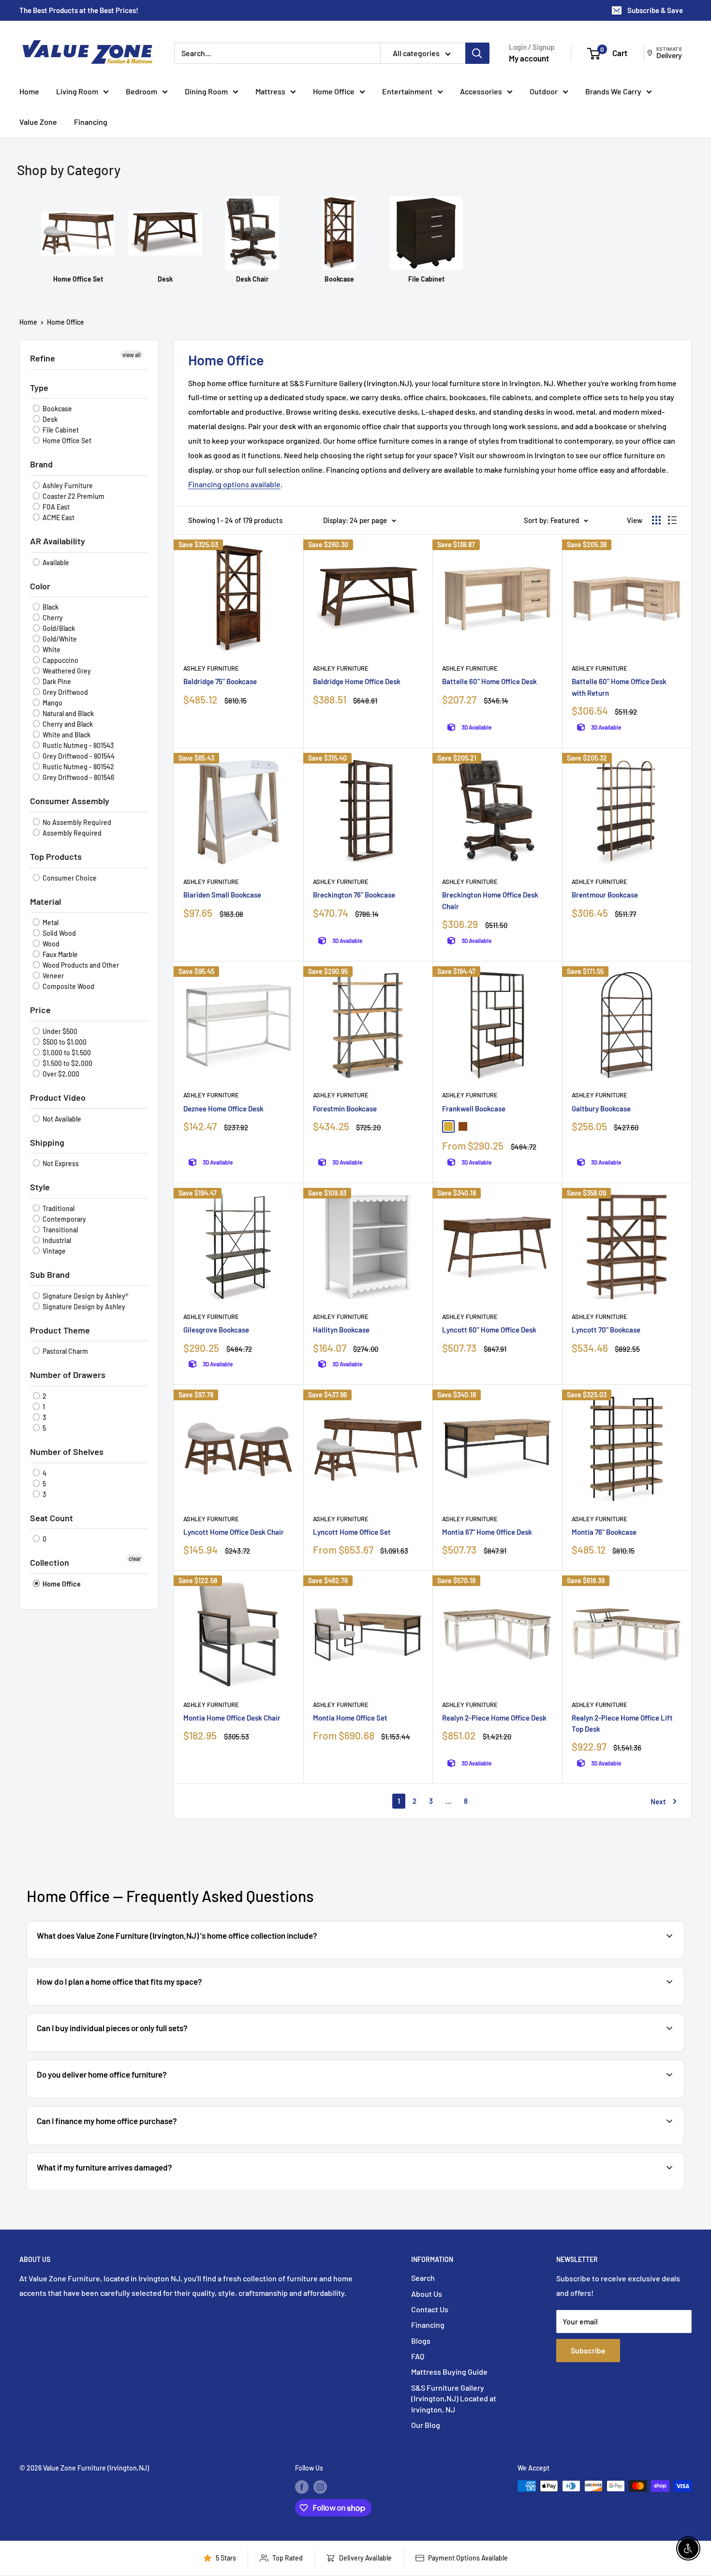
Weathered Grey (66, 671)
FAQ (418, 2356)
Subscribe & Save (655, 10)
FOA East (55, 507)
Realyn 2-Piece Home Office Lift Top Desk (622, 1723)
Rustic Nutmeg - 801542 (78, 767)
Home (29, 91)
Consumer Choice (69, 878)
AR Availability (58, 541)
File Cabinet (60, 430)
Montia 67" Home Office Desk (487, 1532)
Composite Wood (68, 986)
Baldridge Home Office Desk (357, 681)
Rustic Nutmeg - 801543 (77, 745)
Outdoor (544, 91)
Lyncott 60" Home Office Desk (489, 1330)
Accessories (481, 91)
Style (40, 1187)
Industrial (56, 1240)
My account (529, 58)
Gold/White (59, 639)
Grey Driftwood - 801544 (78, 756)
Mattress (270, 91)
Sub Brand (50, 1274)
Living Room (77, 91)
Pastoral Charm (65, 1351)
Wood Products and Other (80, 965)
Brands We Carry (613, 91)
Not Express (60, 1163)
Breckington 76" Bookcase (354, 895)
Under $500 (59, 1031)
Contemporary (64, 1219)
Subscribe (588, 2350)
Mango (52, 703)
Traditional (58, 1208)
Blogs (421, 2341)
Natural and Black (67, 713)
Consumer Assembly (70, 801)
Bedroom (141, 91)
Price (40, 1010)
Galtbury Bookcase (601, 1108)
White (51, 650)
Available (55, 562)
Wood (50, 944)
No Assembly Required (76, 822)
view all (132, 355)
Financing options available (234, 484)
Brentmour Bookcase (605, 895)
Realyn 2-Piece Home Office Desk (494, 1718)
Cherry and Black (67, 724)
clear (135, 1558)
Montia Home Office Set (350, 1718)
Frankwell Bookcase (474, 1108)
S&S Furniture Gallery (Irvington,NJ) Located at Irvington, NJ (454, 2398)
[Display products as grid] (656, 520)
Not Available (61, 1119)
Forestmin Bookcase (345, 1108)
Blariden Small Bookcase (222, 895)
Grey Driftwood (65, 692)
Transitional (59, 1230)
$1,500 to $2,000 (67, 1063)
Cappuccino (60, 660)
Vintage (53, 1251)
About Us (427, 2294)
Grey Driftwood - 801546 (78, 777)
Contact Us (430, 2309)
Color (40, 586)
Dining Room (206, 91)
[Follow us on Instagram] (320, 2487)
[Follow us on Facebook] (302, 2487)
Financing (91, 122)
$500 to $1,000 (64, 1042)
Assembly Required (71, 833)
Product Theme (60, 1330)
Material (45, 901)
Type (39, 388)
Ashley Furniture (67, 486)
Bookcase (57, 409)
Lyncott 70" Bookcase (606, 1330)
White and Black (66, 735)
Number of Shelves (67, 1452)
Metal (50, 922)
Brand (41, 464)
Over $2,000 (60, 1074)
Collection (50, 1562)
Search (423, 2278)
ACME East (58, 517)
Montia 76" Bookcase (604, 1532)
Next (658, 1801)
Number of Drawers (68, 1375)
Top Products (56, 856)
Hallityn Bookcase (341, 1330)
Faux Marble (59, 954)
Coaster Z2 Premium (73, 496)
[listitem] (78, 240)
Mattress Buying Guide (449, 2372)
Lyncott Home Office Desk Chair (234, 1532)
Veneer (52, 976)
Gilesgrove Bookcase (216, 1330)
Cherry (52, 618)
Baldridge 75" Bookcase (220, 681)
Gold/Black (58, 628)
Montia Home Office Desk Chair (232, 1718)
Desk (49, 419)
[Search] (477, 53)
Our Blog (426, 2425)
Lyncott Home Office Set (352, 1532)
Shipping (47, 1142)
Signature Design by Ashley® (85, 1296)
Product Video (58, 1097)
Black (50, 607)
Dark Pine (56, 681)
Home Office (334, 91)
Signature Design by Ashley (83, 1307)
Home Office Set (66, 441)
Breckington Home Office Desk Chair (490, 900)
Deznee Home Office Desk (223, 1108)
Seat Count (52, 1518)
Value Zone (38, 122)
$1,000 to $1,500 (66, 1053)
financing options (137, 2144)
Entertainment (407, 91)
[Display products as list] (672, 520)
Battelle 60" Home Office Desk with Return (619, 687)
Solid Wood (59, 933)
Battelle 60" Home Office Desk (489, 681)
